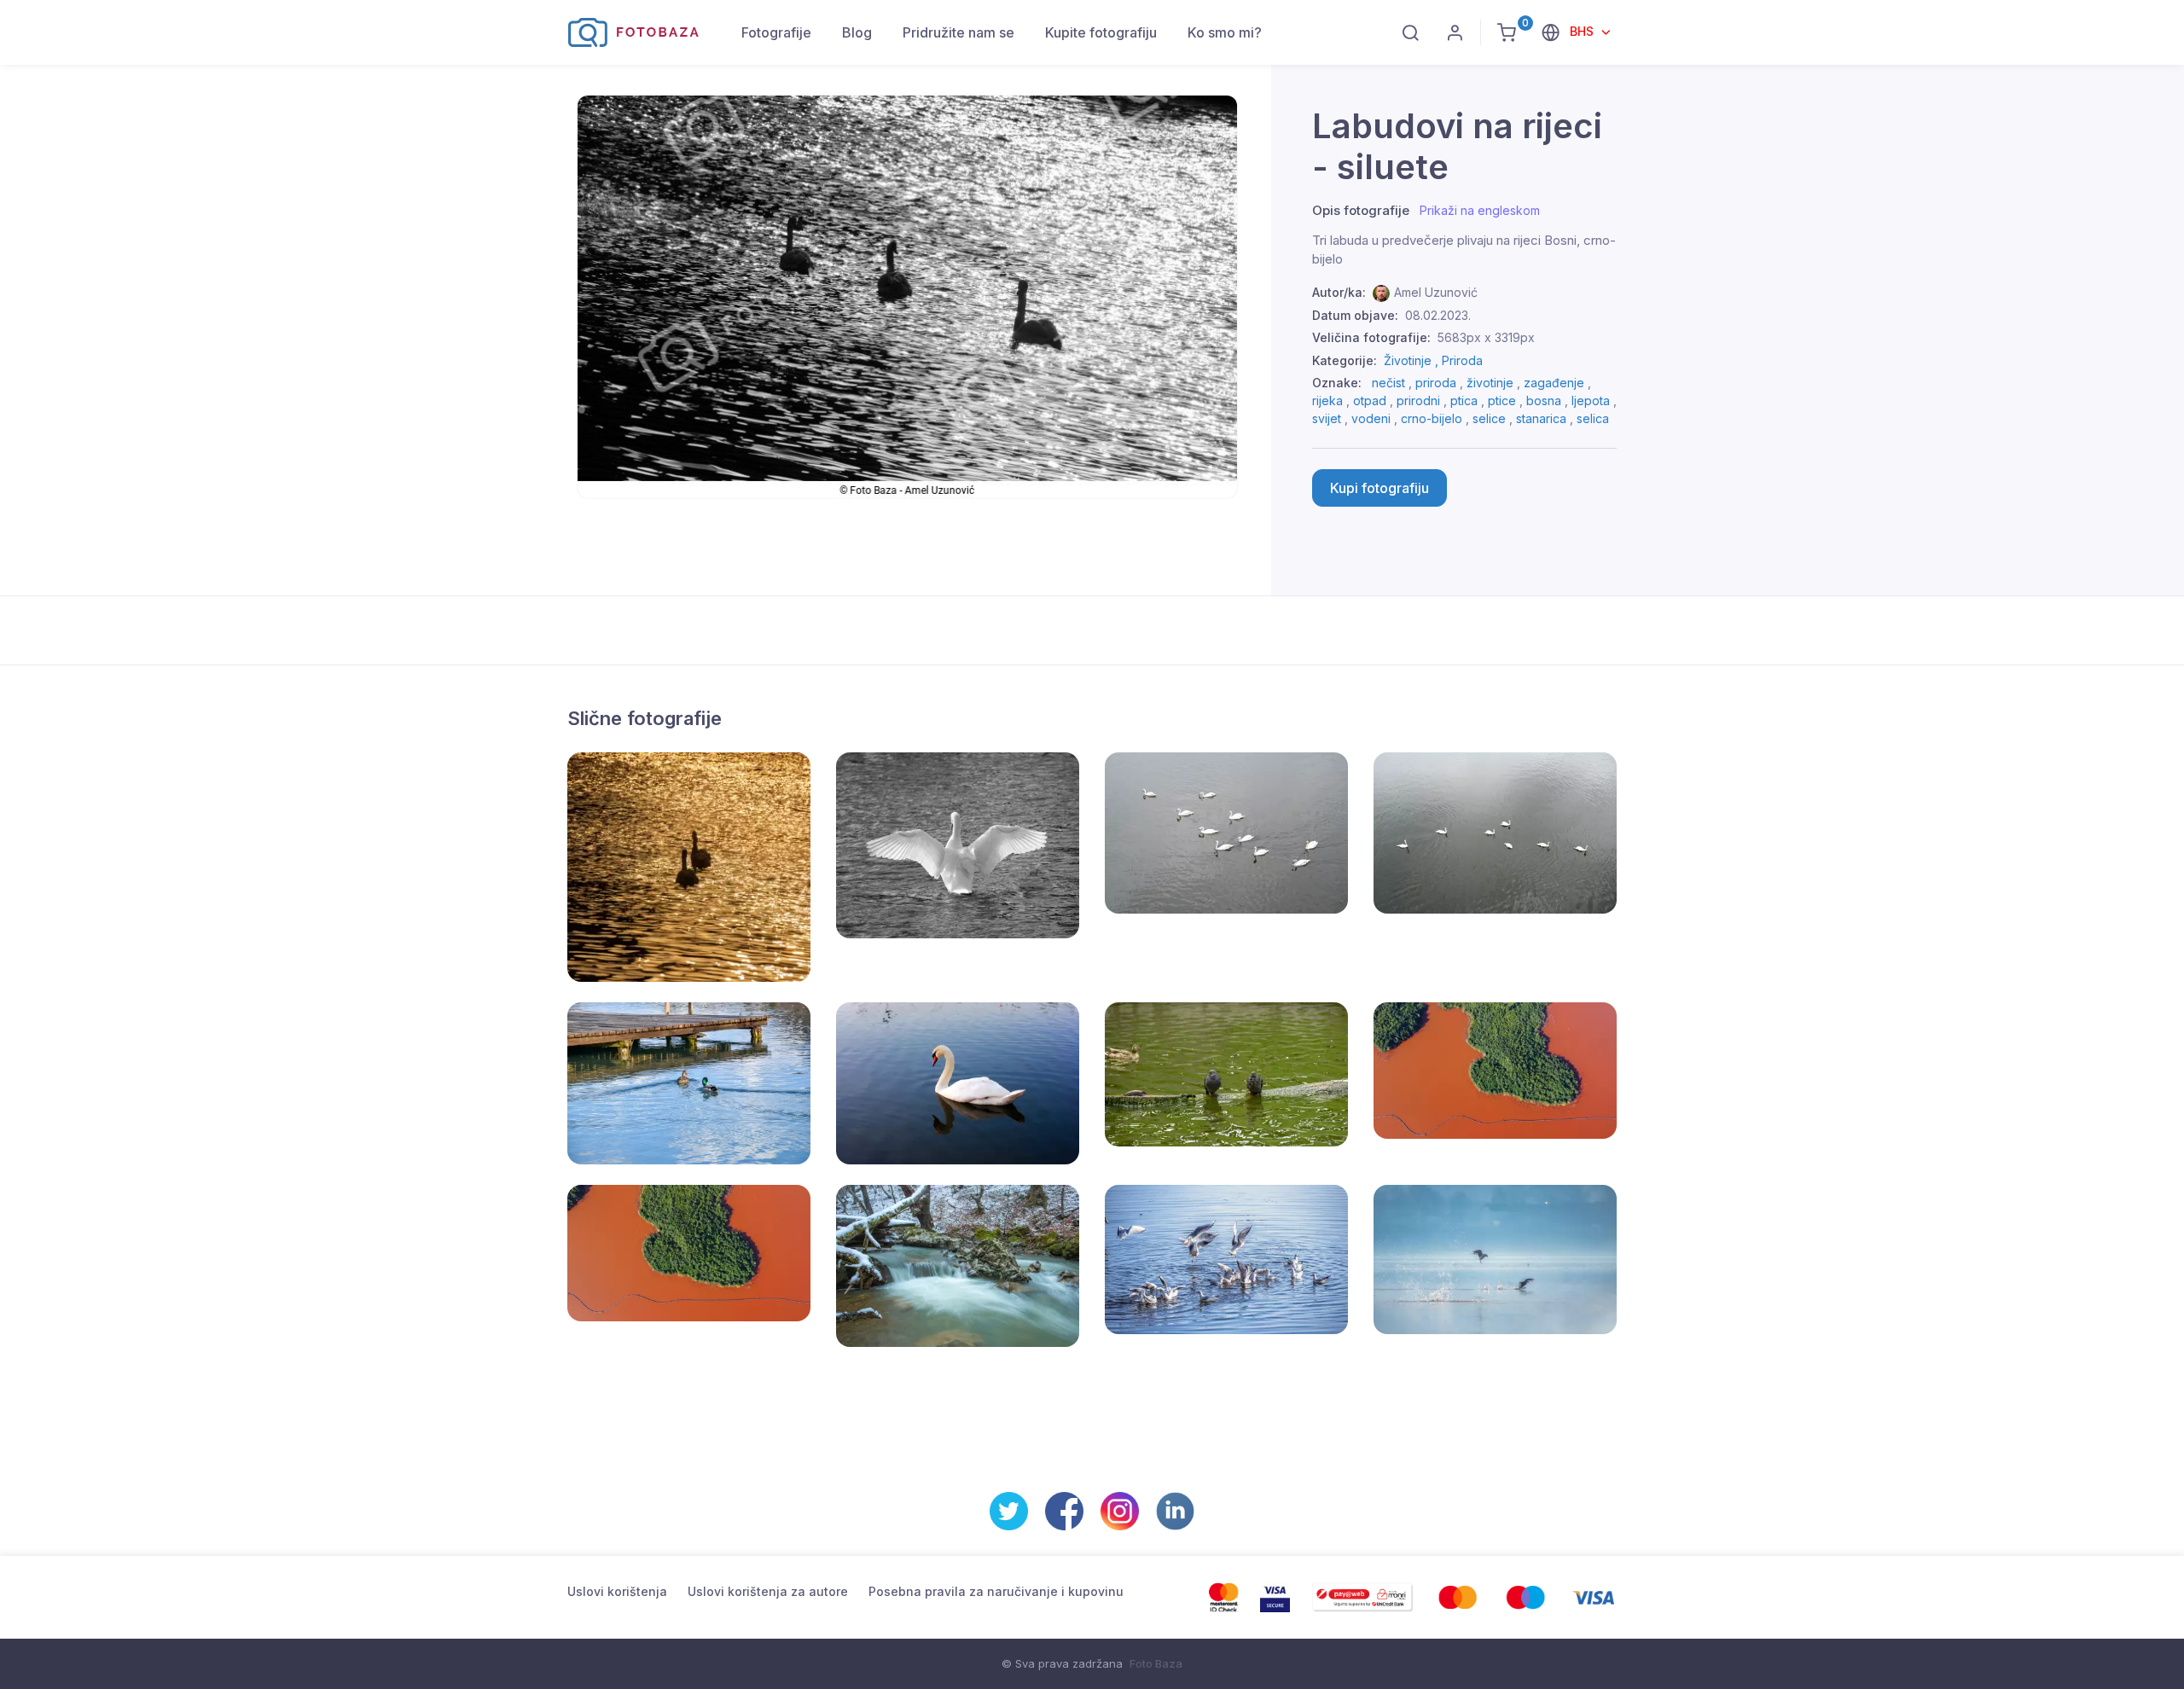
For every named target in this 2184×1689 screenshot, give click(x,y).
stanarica (1541, 418)
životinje (1490, 383)
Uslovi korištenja (617, 1591)
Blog (857, 32)
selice (1489, 418)
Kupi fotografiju (1380, 488)
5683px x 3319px (1486, 337)
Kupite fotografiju (1101, 32)
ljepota (1591, 400)
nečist (1388, 383)
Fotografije (776, 32)
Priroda (1462, 360)
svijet (1327, 418)
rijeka (1327, 400)
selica (1593, 418)
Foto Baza (1156, 1663)
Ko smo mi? (1225, 32)
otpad (1370, 400)
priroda (1436, 383)
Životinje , (1413, 360)
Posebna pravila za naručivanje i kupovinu (996, 1591)
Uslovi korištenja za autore (768, 1591)
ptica (1464, 400)
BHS (1583, 31)
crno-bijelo (1432, 418)
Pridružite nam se (958, 32)
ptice (1502, 400)
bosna (1544, 400)
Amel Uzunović (1436, 292)
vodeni (1371, 418)
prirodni (1418, 400)
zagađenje (1554, 383)
